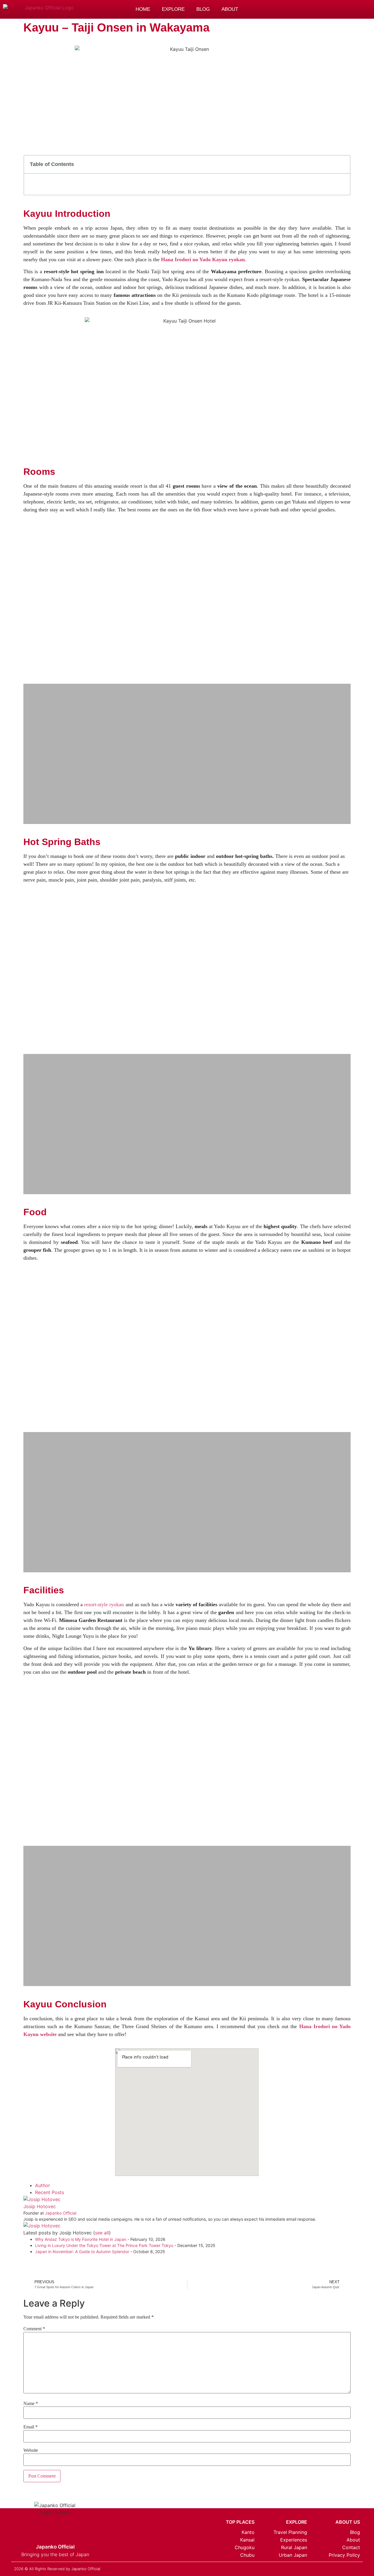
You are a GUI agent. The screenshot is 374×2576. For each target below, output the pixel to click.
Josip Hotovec (40, 2206)
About (230, 9)
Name (31, 2404)
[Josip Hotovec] (42, 2199)
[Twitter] (337, 2568)
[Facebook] (322, 9)
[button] (335, 10)
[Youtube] (358, 2568)
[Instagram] (297, 9)
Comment (34, 2329)
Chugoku (245, 2547)
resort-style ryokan (104, 1604)
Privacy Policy (344, 2555)
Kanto (248, 2532)
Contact (351, 2547)
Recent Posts (50, 2192)
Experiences (294, 2540)
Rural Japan (294, 2547)
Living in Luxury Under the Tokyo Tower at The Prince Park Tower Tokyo (104, 2245)
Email (31, 2427)
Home (143, 9)
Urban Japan (293, 2555)
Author (43, 2185)
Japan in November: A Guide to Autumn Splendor (82, 2252)
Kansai (247, 2540)
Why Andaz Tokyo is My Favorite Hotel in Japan (81, 2239)
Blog (203, 9)
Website (31, 2450)
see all (102, 2233)
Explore (173, 9)
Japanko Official (61, 2213)
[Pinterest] (309, 9)
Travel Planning (290, 2532)
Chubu (247, 2555)
